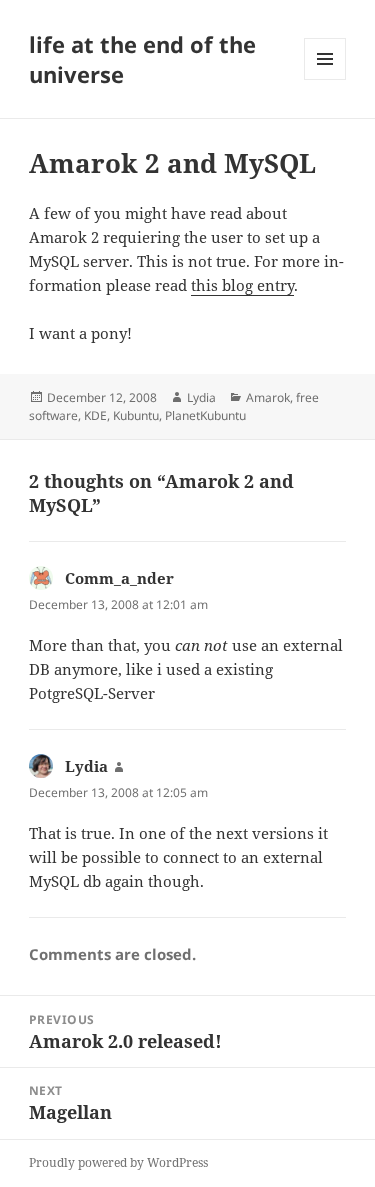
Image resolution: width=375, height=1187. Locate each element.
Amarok (268, 397)
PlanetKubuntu (205, 415)
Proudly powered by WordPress (118, 1162)
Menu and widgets (325, 79)
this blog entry (242, 285)
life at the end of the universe (142, 59)
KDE (95, 415)
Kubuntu (136, 415)
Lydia (201, 397)
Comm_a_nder (119, 578)
